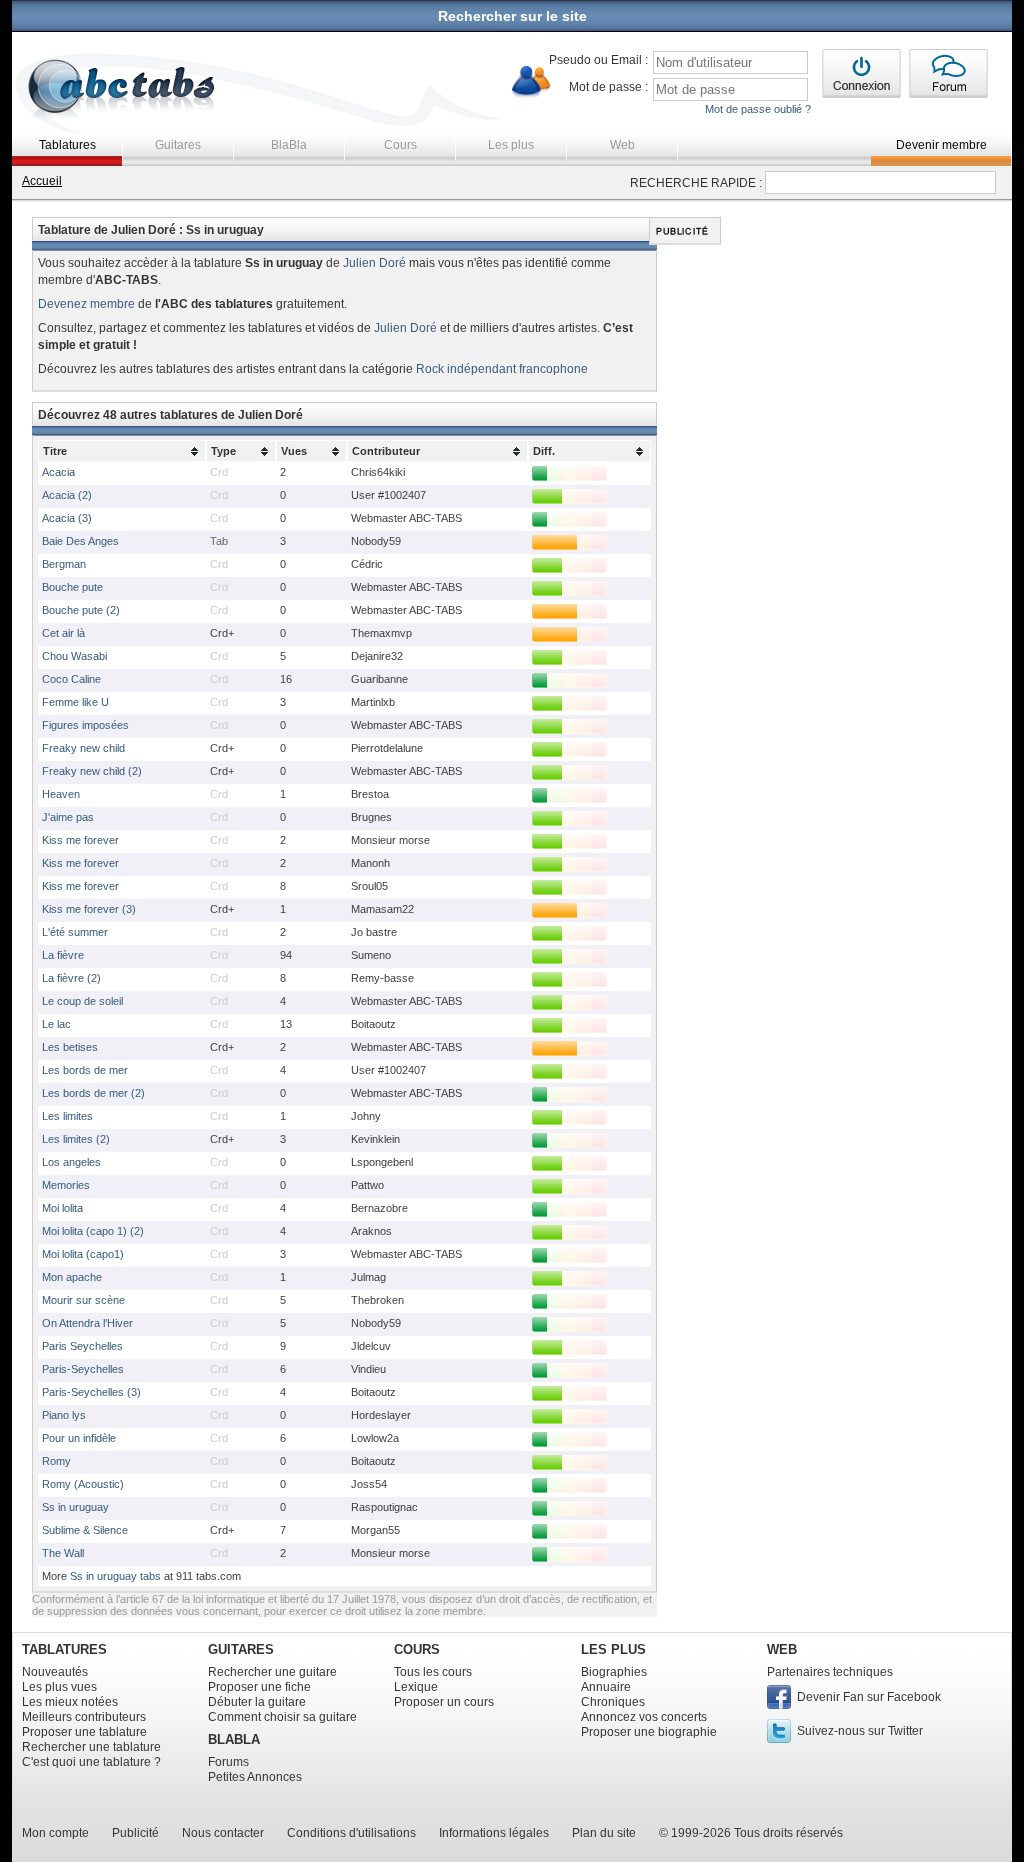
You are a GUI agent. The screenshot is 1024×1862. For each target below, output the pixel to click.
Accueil (42, 181)
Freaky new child (83, 748)
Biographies (614, 1672)
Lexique (416, 1687)
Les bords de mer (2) (93, 1093)
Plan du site (604, 1833)
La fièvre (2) (71, 978)
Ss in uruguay (75, 1507)
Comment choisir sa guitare (282, 1717)
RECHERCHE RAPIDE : (696, 183)
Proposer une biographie (649, 1732)
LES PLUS (613, 1649)
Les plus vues (59, 1687)
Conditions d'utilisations (351, 1833)
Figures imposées (85, 725)
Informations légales (494, 1833)
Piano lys (64, 1415)
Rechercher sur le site (512, 16)
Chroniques (613, 1702)
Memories (66, 1185)
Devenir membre (941, 145)
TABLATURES (64, 1649)
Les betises (70, 1047)
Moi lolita (62, 1208)
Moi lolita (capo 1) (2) (93, 1231)
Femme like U (75, 702)
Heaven (61, 794)
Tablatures (67, 145)
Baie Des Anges (80, 541)
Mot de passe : (608, 87)
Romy (56, 1461)
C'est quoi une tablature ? (91, 1762)
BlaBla (289, 145)
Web (622, 145)
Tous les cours (433, 1672)
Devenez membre (86, 304)
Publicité (135, 1833)
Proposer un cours (444, 1702)
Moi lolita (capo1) (83, 1254)
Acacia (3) (67, 518)
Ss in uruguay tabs (115, 1576)
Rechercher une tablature (91, 1747)
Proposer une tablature (84, 1732)
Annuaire (606, 1687)
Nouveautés (55, 1672)
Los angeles (71, 1162)
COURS (417, 1649)
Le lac (56, 1024)
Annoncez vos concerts (644, 1717)
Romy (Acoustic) (83, 1484)
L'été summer (75, 932)
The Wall (63, 1553)
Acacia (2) (67, 495)
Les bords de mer (85, 1070)
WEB (782, 1649)
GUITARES (241, 1649)
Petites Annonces (255, 1777)
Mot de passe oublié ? (758, 109)
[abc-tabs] (122, 88)
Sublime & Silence (85, 1530)
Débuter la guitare (257, 1702)
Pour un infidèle (79, 1438)
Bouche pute (72, 587)
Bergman (64, 564)
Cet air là (63, 633)
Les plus (511, 145)
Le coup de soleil (82, 1001)
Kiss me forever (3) (89, 909)
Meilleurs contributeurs (84, 1717)
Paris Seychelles (82, 1346)
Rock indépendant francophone (502, 369)
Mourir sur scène (83, 1300)
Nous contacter (223, 1833)
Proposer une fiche (259, 1687)
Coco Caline (71, 679)
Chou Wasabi (74, 656)
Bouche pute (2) (81, 610)
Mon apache (72, 1277)
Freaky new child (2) (92, 771)
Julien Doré (374, 263)
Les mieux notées (70, 1702)
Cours (400, 145)
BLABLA (234, 1739)
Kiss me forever (80, 840)
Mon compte (55, 1833)
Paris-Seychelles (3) (91, 1392)
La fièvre (63, 955)
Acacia (58, 472)
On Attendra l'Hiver (87, 1323)
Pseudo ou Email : (598, 60)
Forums (228, 1762)
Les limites (67, 1116)
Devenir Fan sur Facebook (869, 1697)
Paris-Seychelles (83, 1369)
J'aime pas (68, 817)
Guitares (178, 145)
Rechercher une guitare (272, 1672)
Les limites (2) (76, 1139)
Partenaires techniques (830, 1672)
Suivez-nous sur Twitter (860, 1731)
